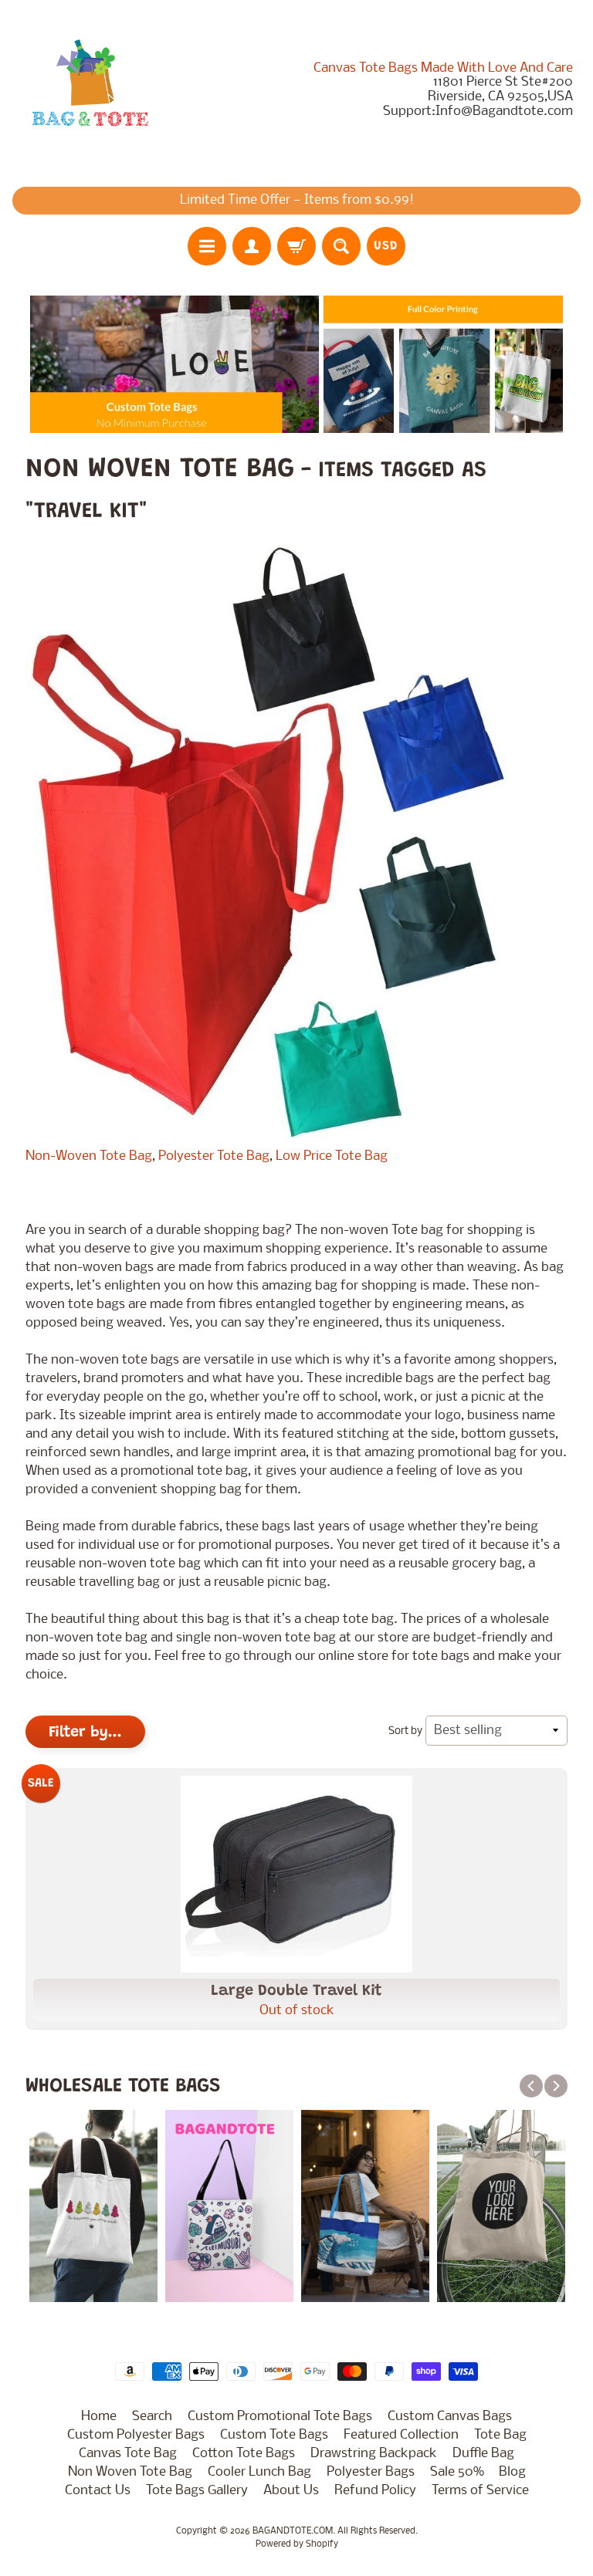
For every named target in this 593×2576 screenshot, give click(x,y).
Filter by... (85, 1733)
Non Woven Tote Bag (130, 2472)
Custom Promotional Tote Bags (280, 2417)
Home (99, 2417)
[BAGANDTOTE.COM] (90, 90)
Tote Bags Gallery (197, 2491)
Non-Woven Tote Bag (89, 1156)
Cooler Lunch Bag (259, 2472)
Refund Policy (375, 2491)
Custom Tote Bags (274, 2435)
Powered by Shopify (297, 2544)
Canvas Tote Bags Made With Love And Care (443, 69)
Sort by (405, 1731)
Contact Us (98, 2491)
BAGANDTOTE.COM (293, 2531)
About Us (291, 2491)
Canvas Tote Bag (128, 2454)
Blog (512, 2472)
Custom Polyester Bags (136, 2435)
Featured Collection (401, 2435)
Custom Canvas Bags (450, 2417)
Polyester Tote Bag (214, 1156)
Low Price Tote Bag (333, 1156)
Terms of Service (480, 2491)
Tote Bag (500, 2435)
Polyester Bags (371, 2472)
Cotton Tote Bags (244, 2454)
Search (152, 2417)
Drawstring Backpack (374, 2454)
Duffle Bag (483, 2454)
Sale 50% (457, 2472)
